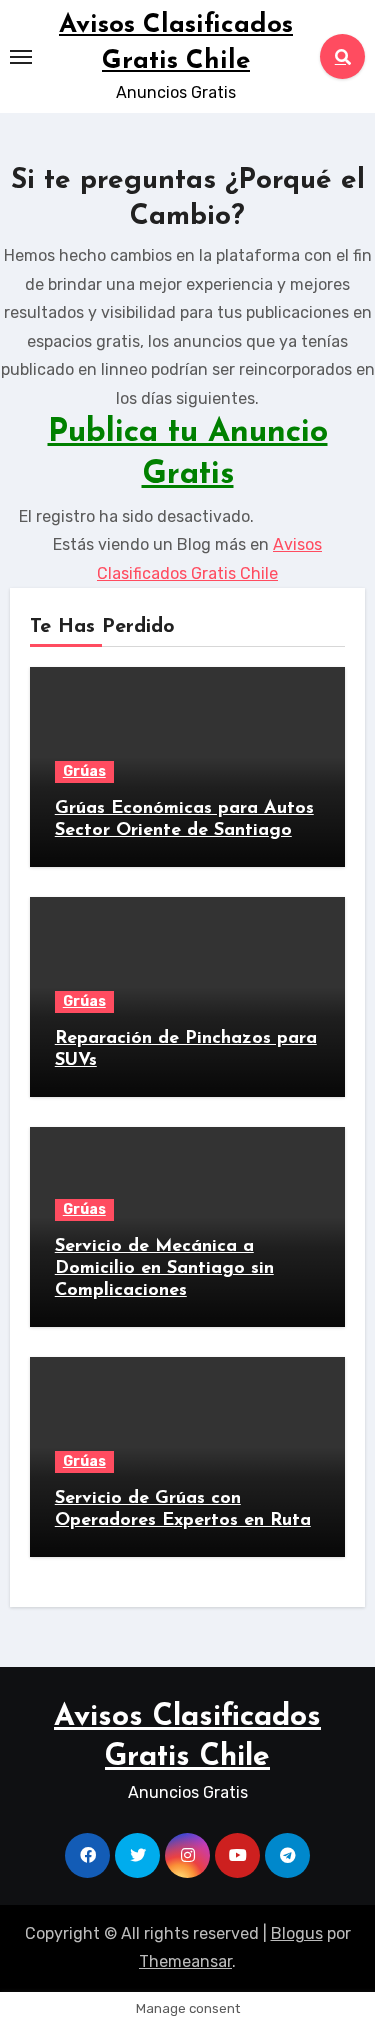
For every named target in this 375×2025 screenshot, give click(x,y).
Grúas (84, 771)
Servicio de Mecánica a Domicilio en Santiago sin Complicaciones (164, 1268)
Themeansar (185, 1961)
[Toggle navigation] (21, 57)
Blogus (297, 1933)
